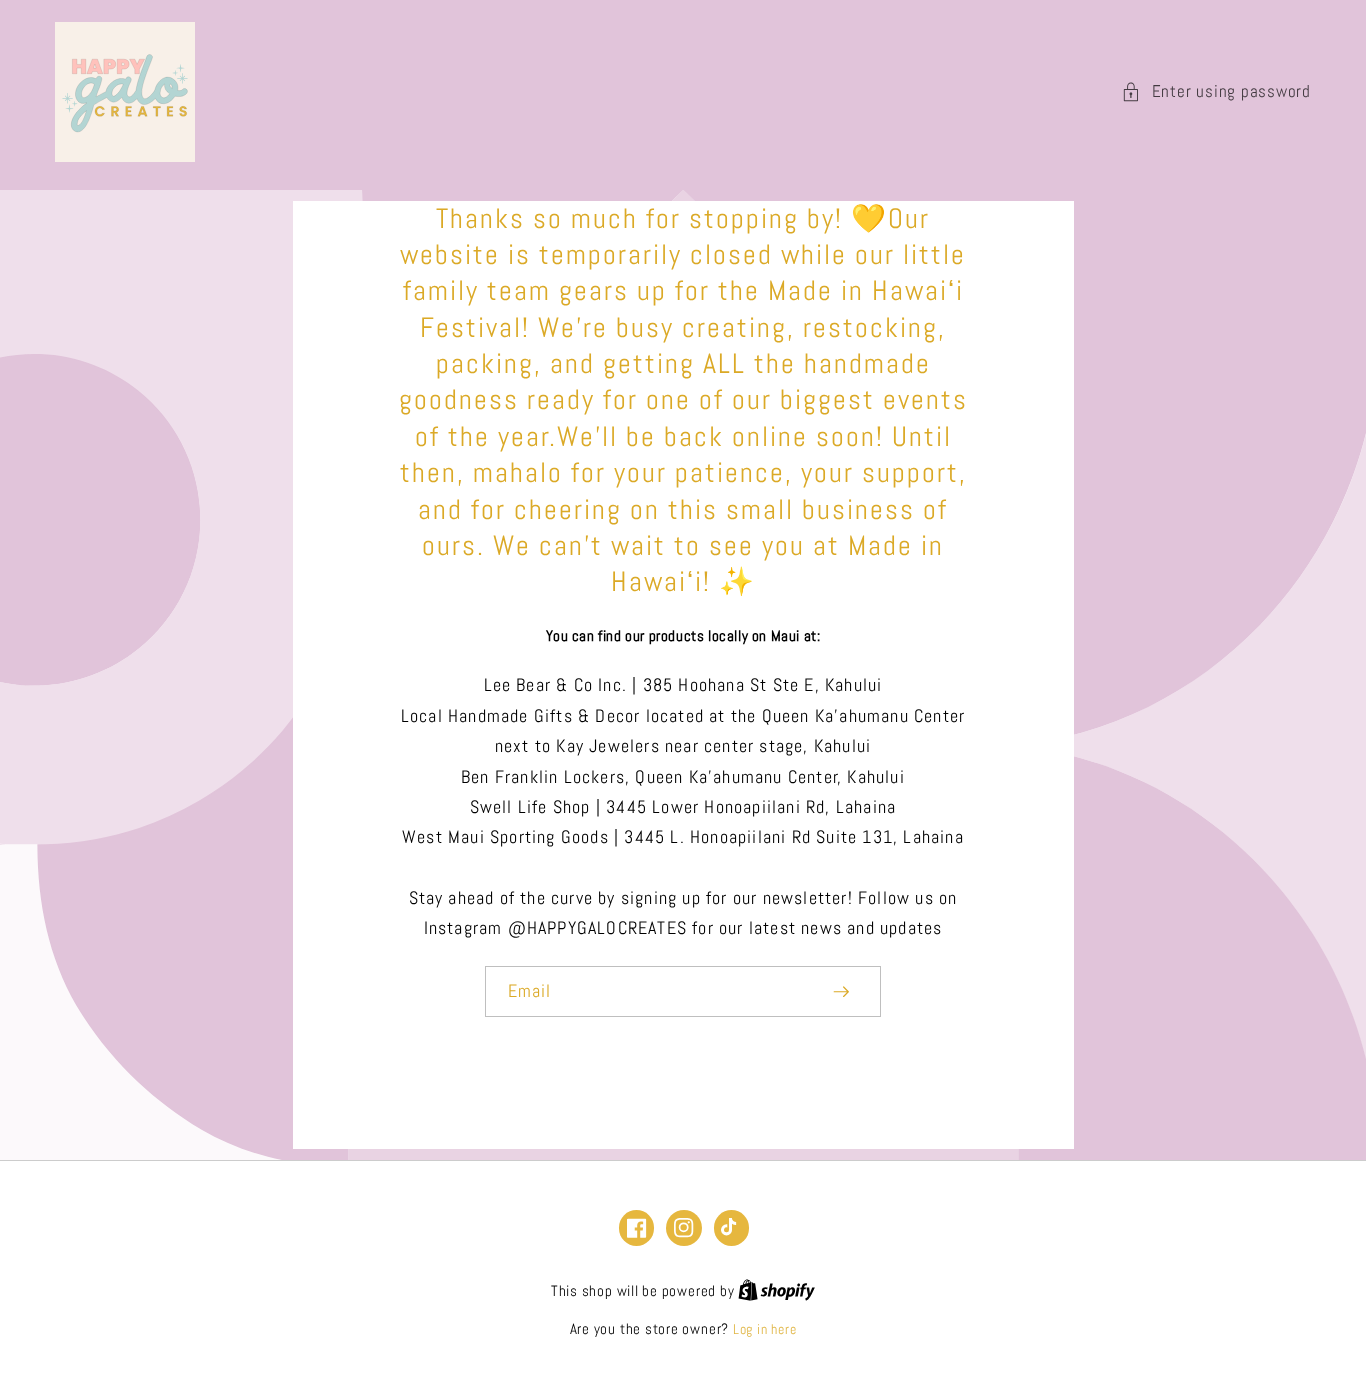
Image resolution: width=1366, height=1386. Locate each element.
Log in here (764, 1329)
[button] (1216, 92)
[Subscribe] (841, 992)
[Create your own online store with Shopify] (776, 1291)
